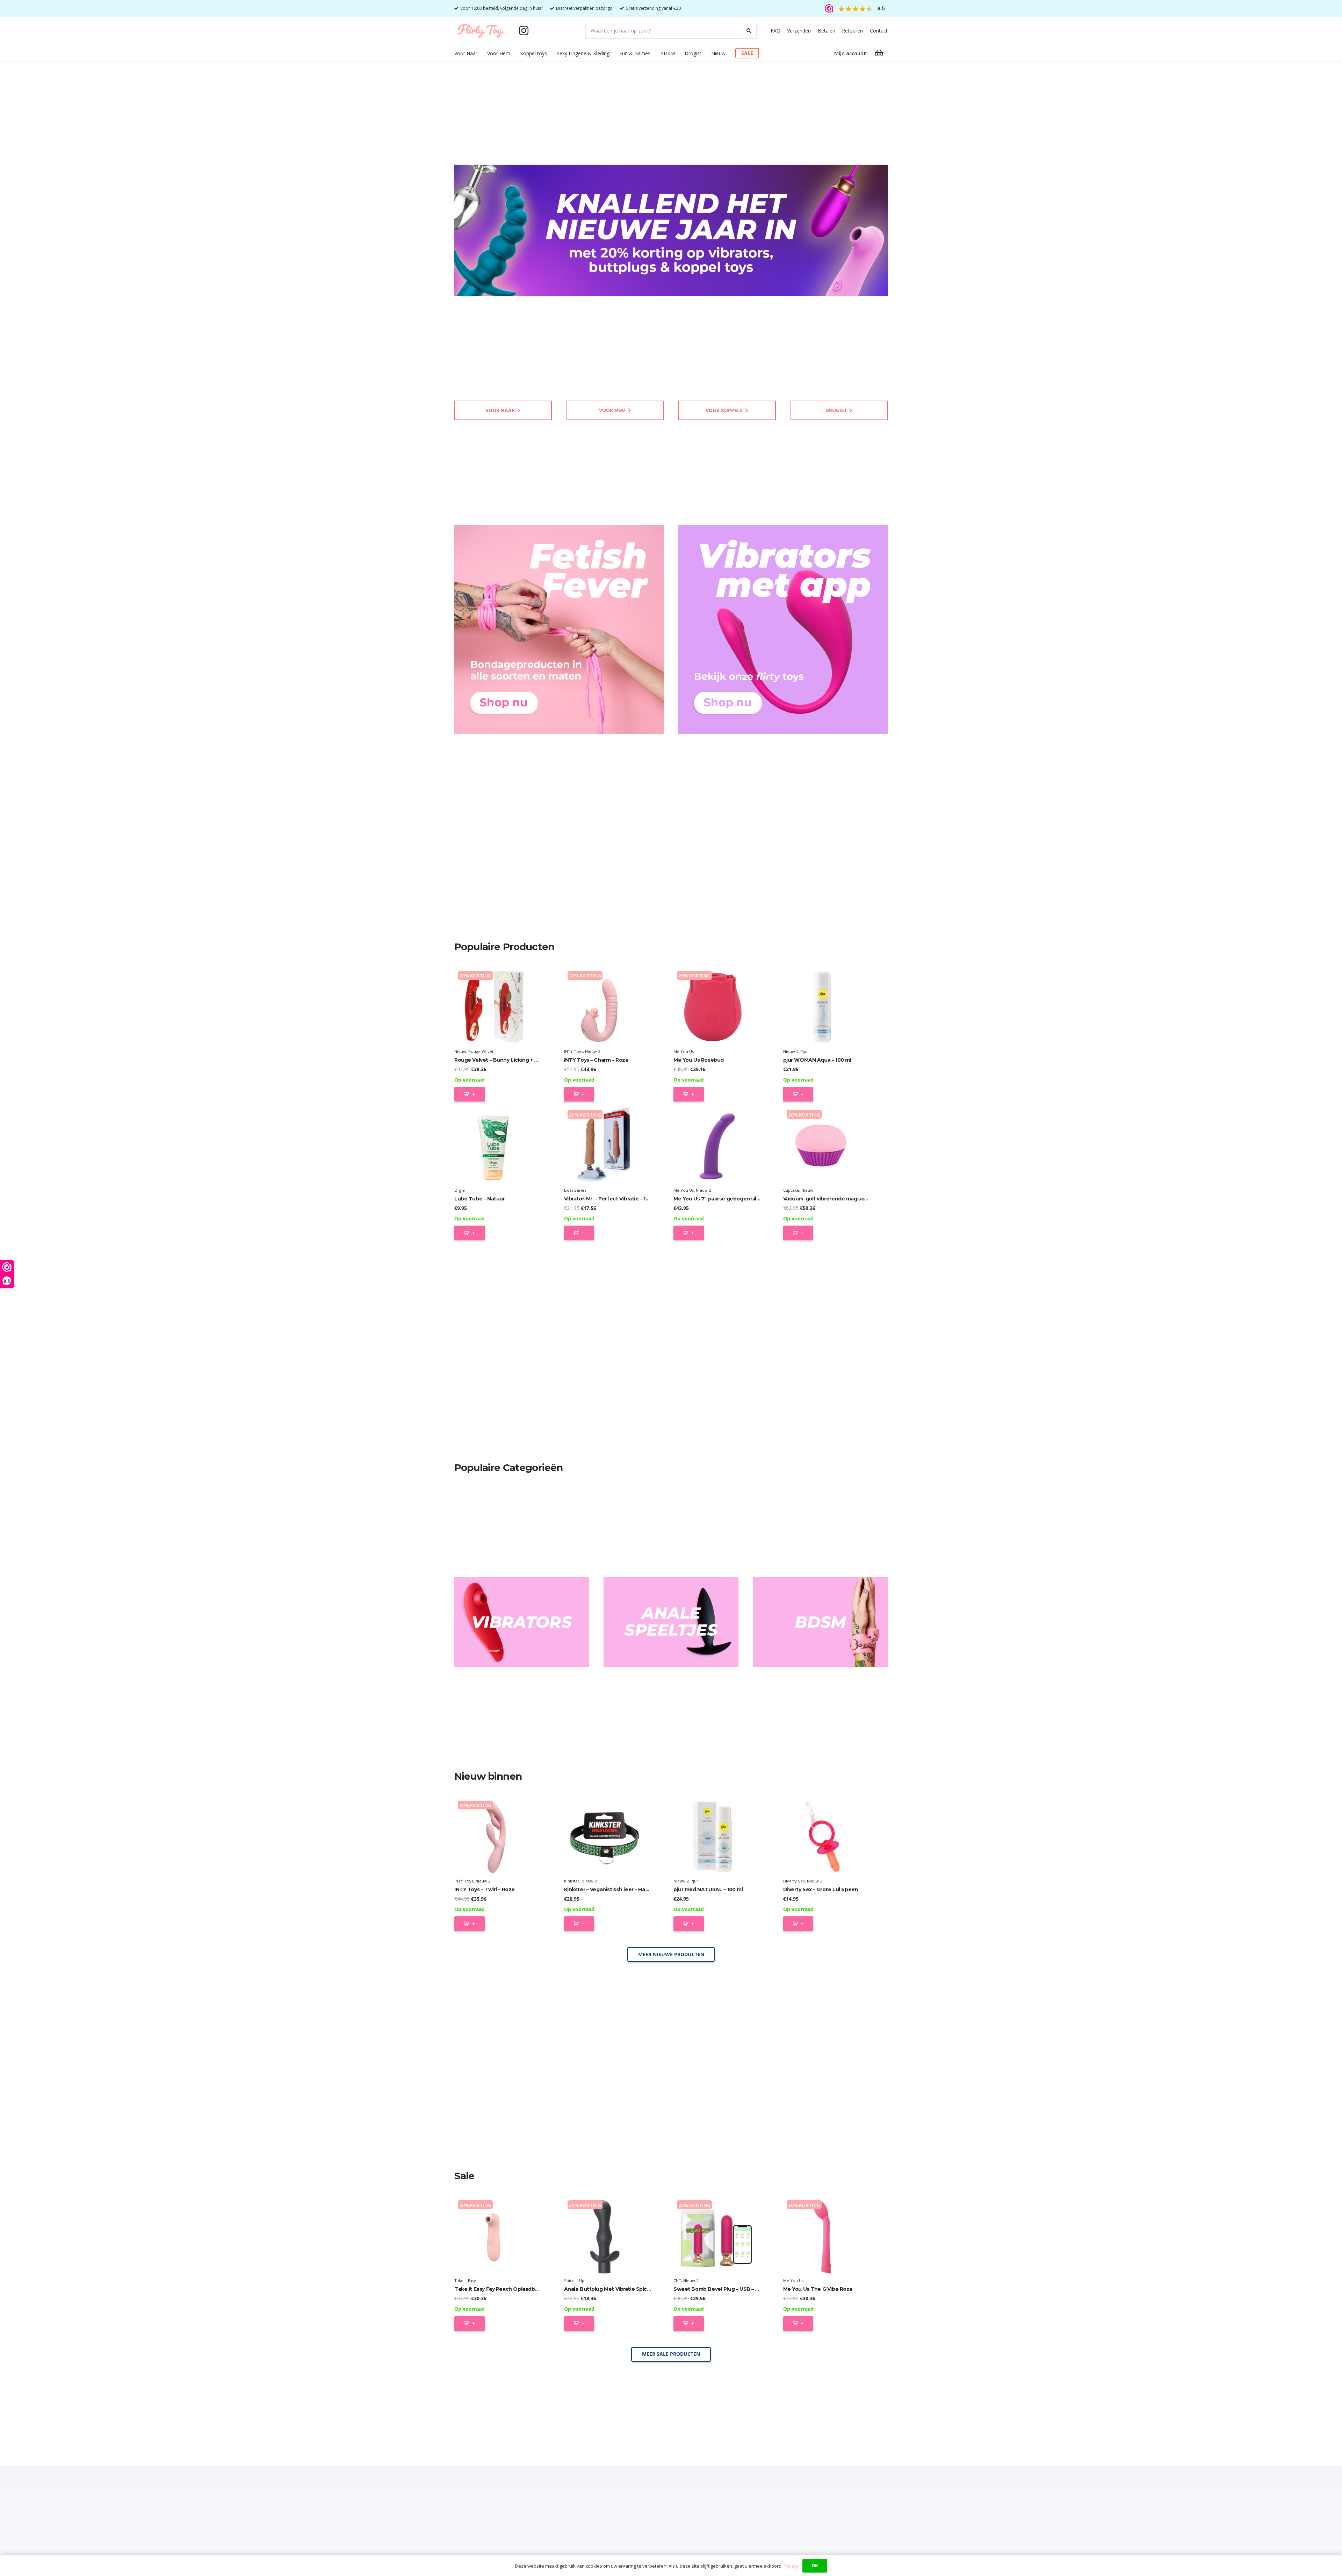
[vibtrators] (522, 1622)
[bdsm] (820, 1622)
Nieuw (460, 1051)
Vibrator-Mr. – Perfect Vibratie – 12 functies (618, 1199)
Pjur (804, 1051)
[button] (482, 53)
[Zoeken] (749, 31)
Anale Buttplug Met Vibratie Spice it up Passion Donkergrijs (639, 2289)
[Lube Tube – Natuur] (494, 1146)
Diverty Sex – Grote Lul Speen (821, 1889)
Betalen (827, 31)
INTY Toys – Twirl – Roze (485, 1889)
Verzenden (799, 31)
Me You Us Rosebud (699, 1060)
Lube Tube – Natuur (479, 1199)
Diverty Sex (794, 1881)
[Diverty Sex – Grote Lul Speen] (822, 1836)
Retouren (852, 31)
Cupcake (791, 1190)
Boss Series (575, 1190)
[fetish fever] (559, 629)
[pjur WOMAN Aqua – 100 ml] (822, 1007)
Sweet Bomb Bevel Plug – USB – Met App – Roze (734, 2289)
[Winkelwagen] (879, 53)
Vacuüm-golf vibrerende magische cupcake (839, 1199)
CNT (677, 2280)
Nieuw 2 (593, 1051)
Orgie (460, 1190)
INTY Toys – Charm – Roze (596, 1060)
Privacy (791, 2566)
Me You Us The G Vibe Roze (818, 2289)
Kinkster (572, 1881)
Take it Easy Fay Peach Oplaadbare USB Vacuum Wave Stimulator (537, 2289)
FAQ (775, 31)
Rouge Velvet (481, 1051)
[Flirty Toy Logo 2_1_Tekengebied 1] (481, 31)
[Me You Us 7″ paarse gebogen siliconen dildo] (713, 1146)
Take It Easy (465, 2280)
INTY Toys (573, 1051)
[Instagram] (524, 31)
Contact (879, 31)
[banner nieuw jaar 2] (671, 230)
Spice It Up (574, 2280)
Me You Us (684, 1051)
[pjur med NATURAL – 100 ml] (713, 1836)
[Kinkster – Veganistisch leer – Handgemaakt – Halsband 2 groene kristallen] (603, 1836)
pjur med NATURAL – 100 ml (708, 1889)
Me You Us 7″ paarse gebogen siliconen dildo (731, 1199)
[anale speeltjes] (671, 1622)
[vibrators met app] (783, 629)
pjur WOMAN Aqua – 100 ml (817, 1060)
